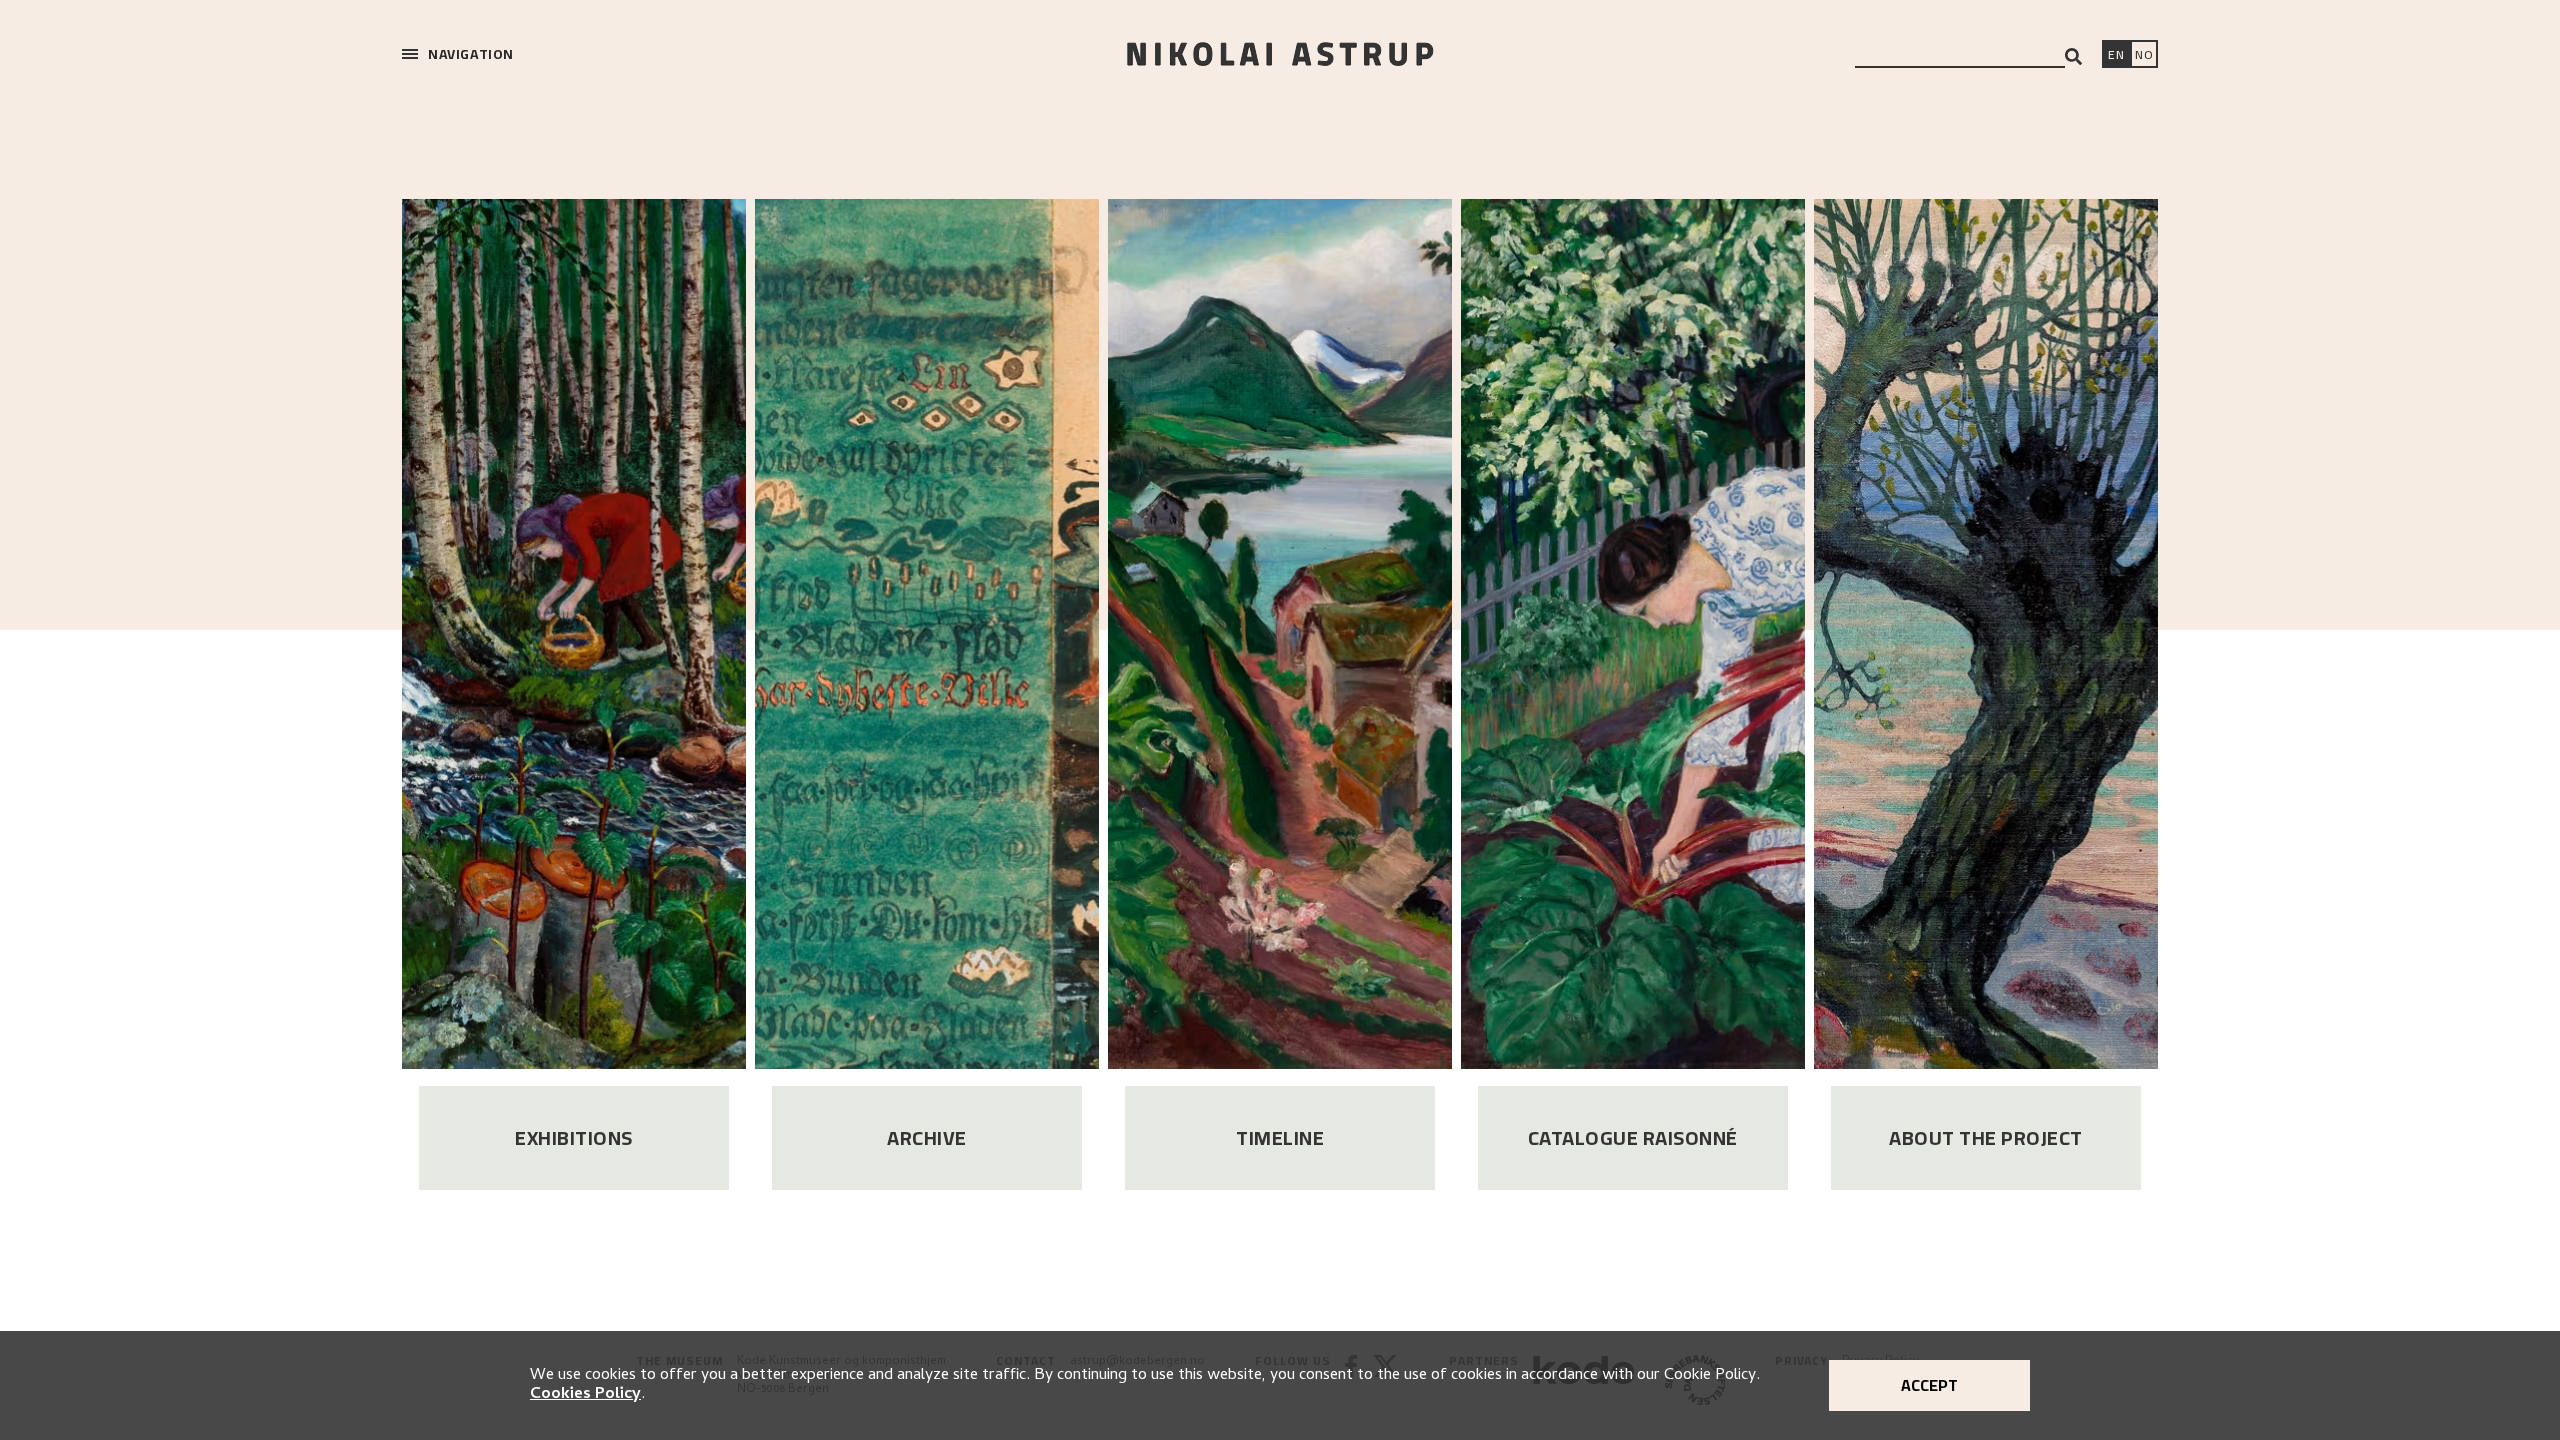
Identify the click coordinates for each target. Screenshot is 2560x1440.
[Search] (2073, 56)
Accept (1929, 1385)
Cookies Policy (585, 1395)
